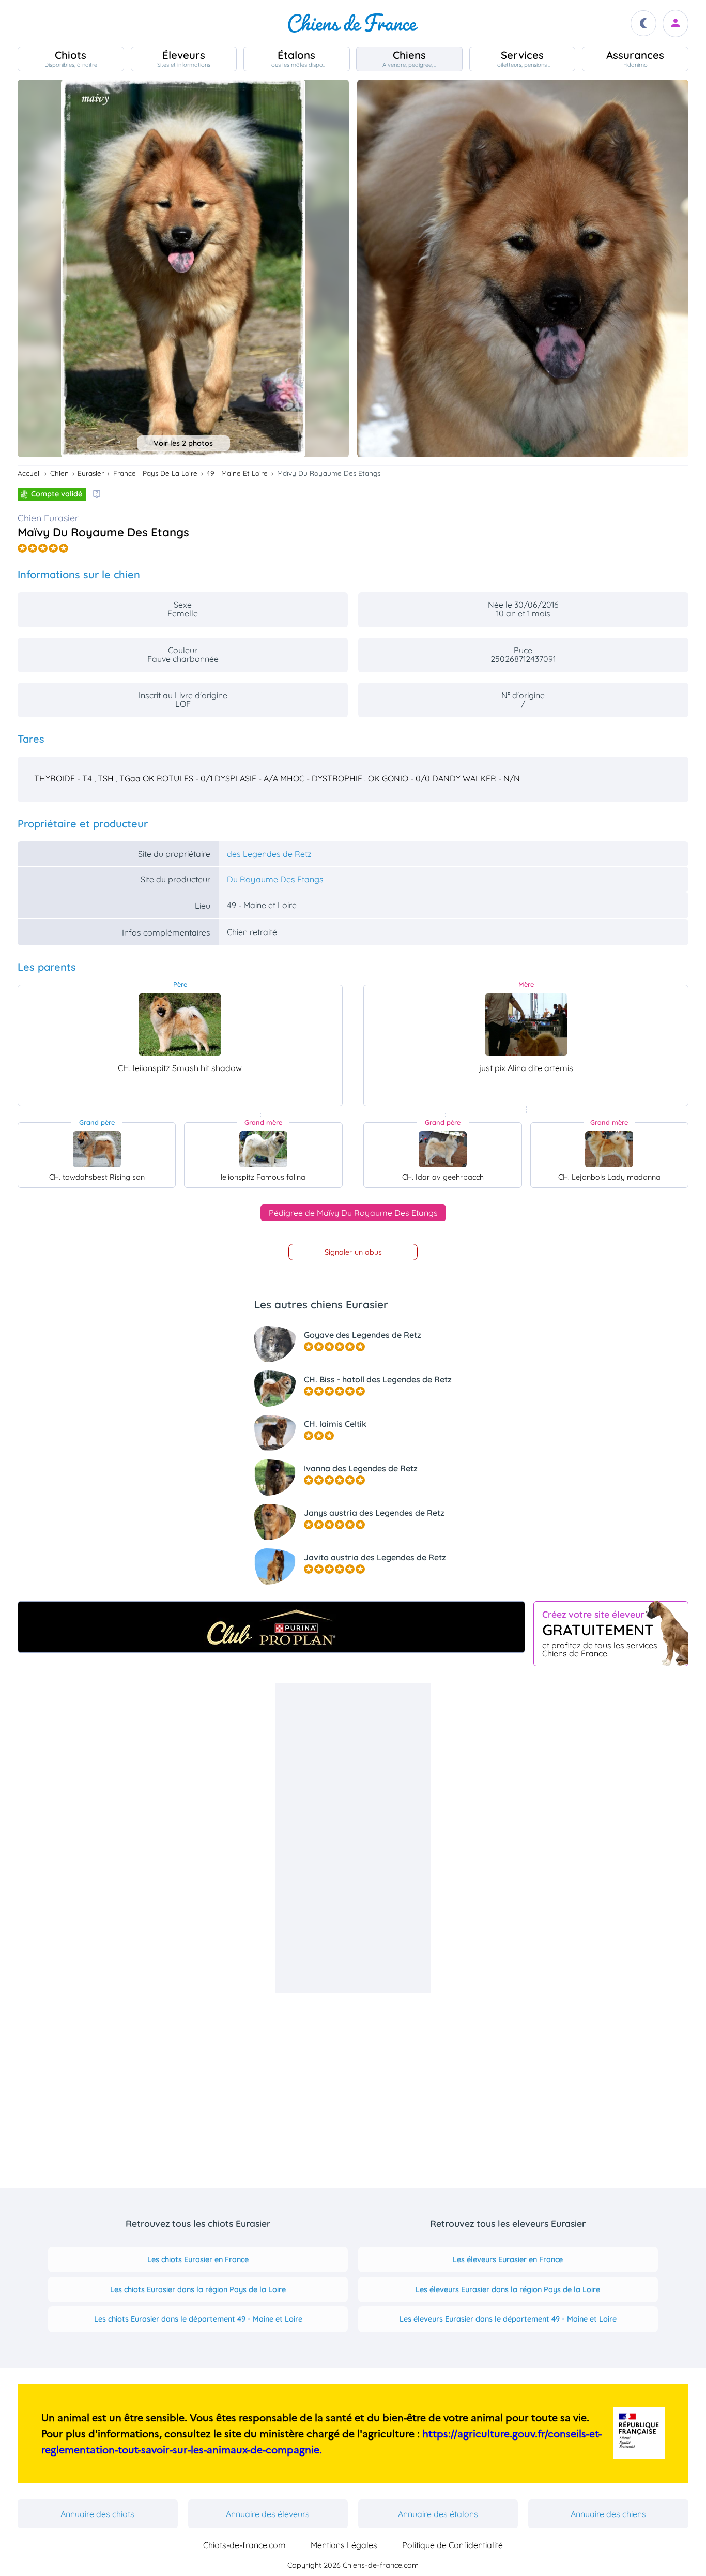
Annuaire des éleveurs (268, 2514)
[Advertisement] (353, 1838)
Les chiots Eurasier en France (198, 2259)
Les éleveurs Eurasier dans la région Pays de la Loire (508, 2289)
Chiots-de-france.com (244, 2545)
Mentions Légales (344, 2545)
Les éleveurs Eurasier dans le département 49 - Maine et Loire (508, 2319)
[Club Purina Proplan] (271, 1627)
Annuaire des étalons (438, 2514)
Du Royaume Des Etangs (275, 879)
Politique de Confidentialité (452, 2545)
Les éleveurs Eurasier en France (508, 2259)
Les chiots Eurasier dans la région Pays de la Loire (198, 2289)
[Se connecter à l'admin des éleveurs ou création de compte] (676, 24)
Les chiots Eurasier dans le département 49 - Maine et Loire (198, 2319)
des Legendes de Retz (269, 854)
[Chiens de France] (353, 23)
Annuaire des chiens (608, 2514)
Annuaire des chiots (97, 2514)
